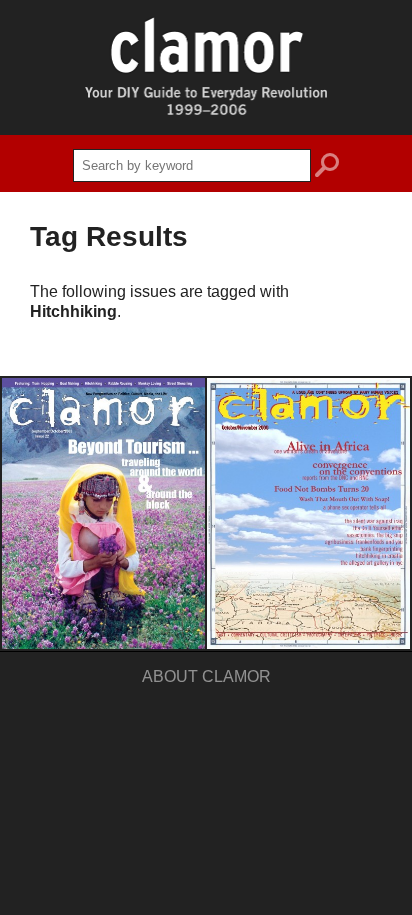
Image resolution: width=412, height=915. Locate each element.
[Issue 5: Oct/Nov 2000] (308, 513)
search (327, 168)
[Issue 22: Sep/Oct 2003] (103, 513)
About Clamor (206, 676)
